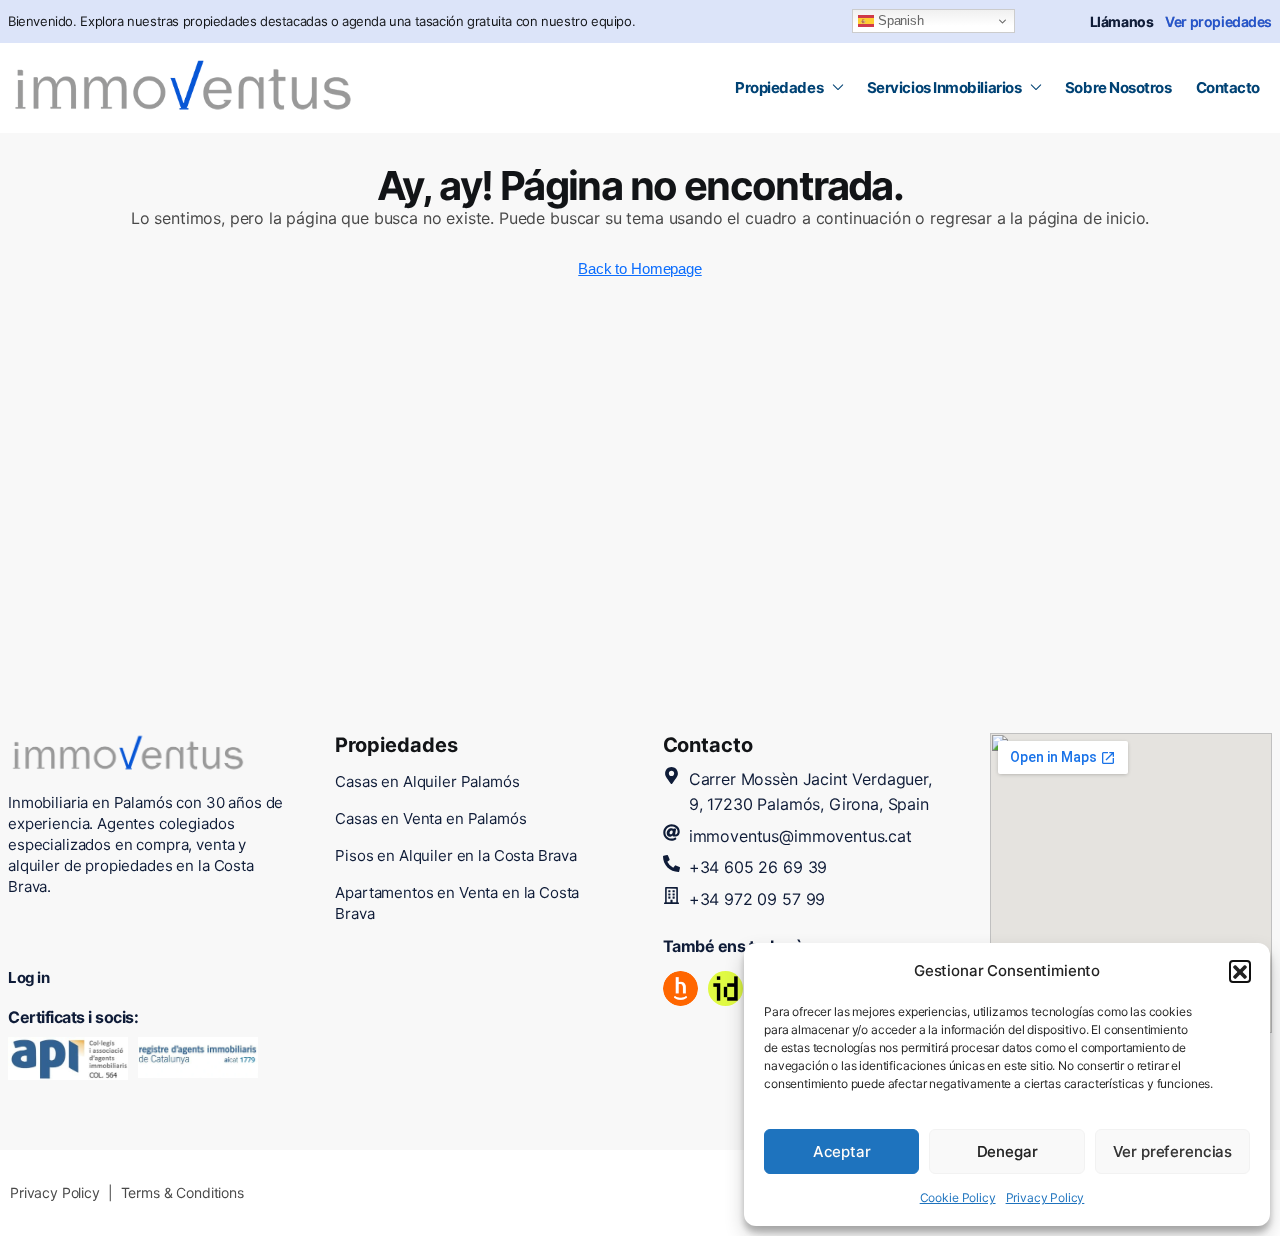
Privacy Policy (1045, 1197)
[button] (1240, 971)
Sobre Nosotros (1118, 87)
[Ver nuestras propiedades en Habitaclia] (680, 988)
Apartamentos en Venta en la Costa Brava (457, 903)
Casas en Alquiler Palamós (427, 781)
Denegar (1007, 1151)
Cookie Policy (958, 1197)
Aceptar (842, 1151)
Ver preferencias (1173, 1151)
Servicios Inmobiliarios (944, 87)
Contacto (1228, 87)
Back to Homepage (639, 268)
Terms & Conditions (182, 1192)
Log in (28, 977)
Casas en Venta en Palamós (430, 818)
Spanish (899, 20)
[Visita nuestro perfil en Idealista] (725, 988)
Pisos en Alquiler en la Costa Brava (456, 855)
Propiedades (779, 87)
